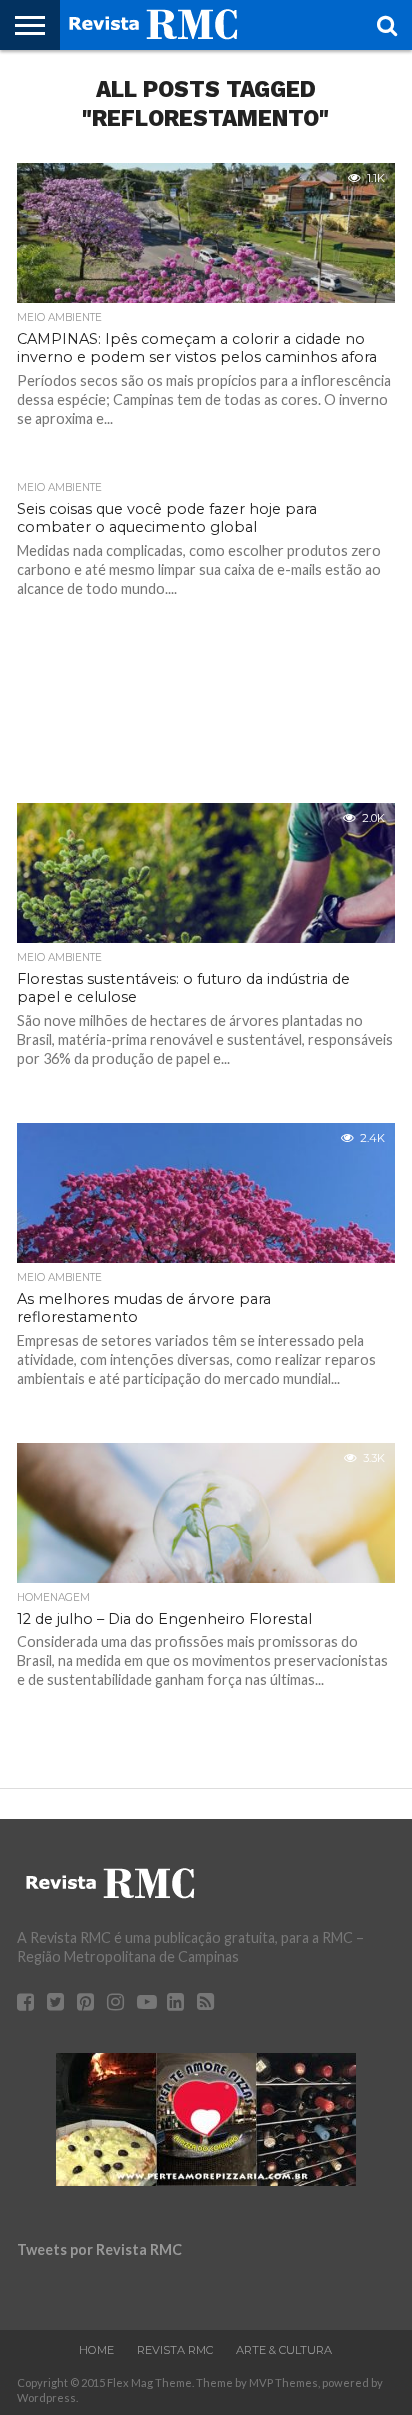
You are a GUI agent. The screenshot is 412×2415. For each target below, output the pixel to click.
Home (96, 2350)
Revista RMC (175, 2350)
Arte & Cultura (284, 2350)
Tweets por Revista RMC (99, 2249)
